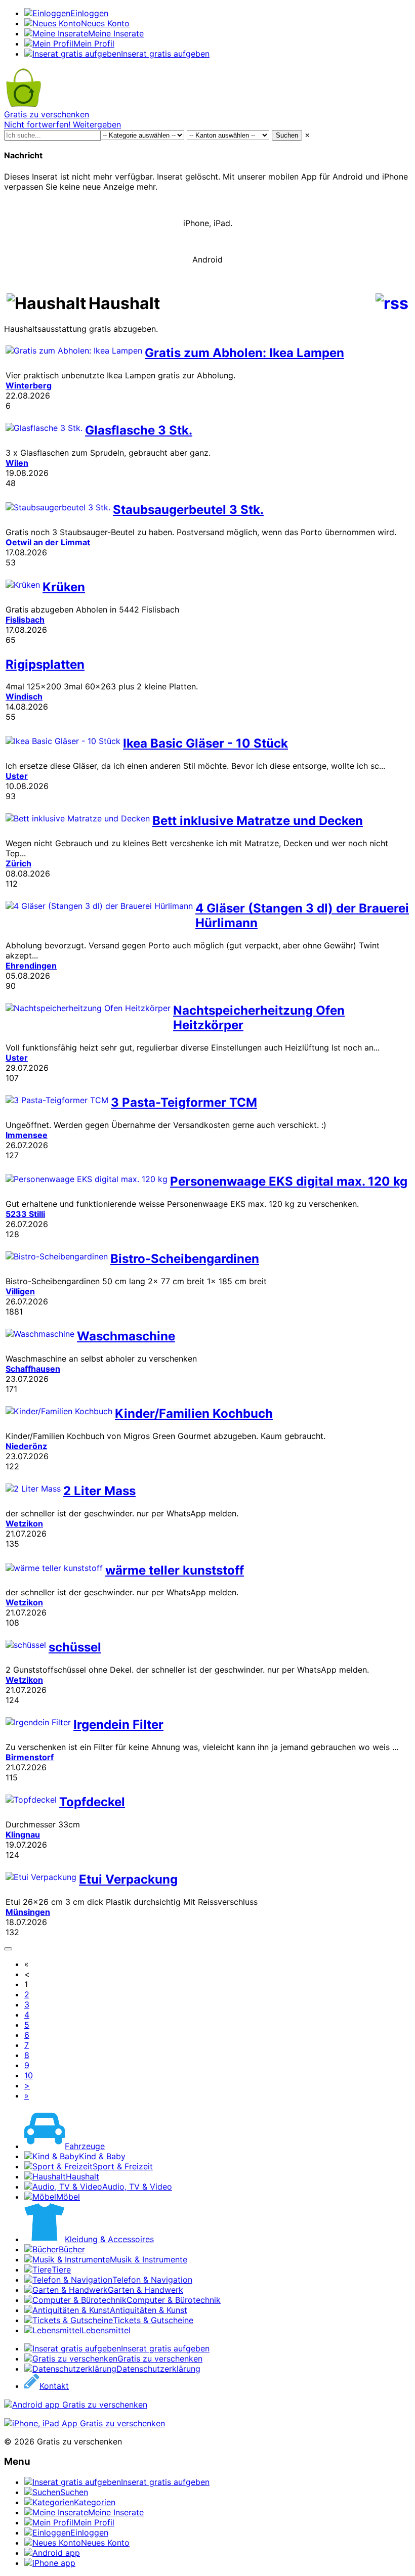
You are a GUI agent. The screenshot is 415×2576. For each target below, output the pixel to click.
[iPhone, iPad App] (85, 2423)
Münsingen (28, 1912)
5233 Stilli (25, 1214)
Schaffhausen (33, 1369)
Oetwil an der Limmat (48, 542)
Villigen (20, 1291)
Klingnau (23, 1835)
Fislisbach (25, 620)
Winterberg (29, 385)
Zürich (18, 863)
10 (29, 2075)
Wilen (17, 463)
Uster (17, 776)
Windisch (24, 696)
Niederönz (26, 1446)
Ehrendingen (31, 966)
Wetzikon (24, 1523)
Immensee (27, 1135)
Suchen (287, 135)
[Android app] (76, 2405)
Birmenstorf (30, 1757)
